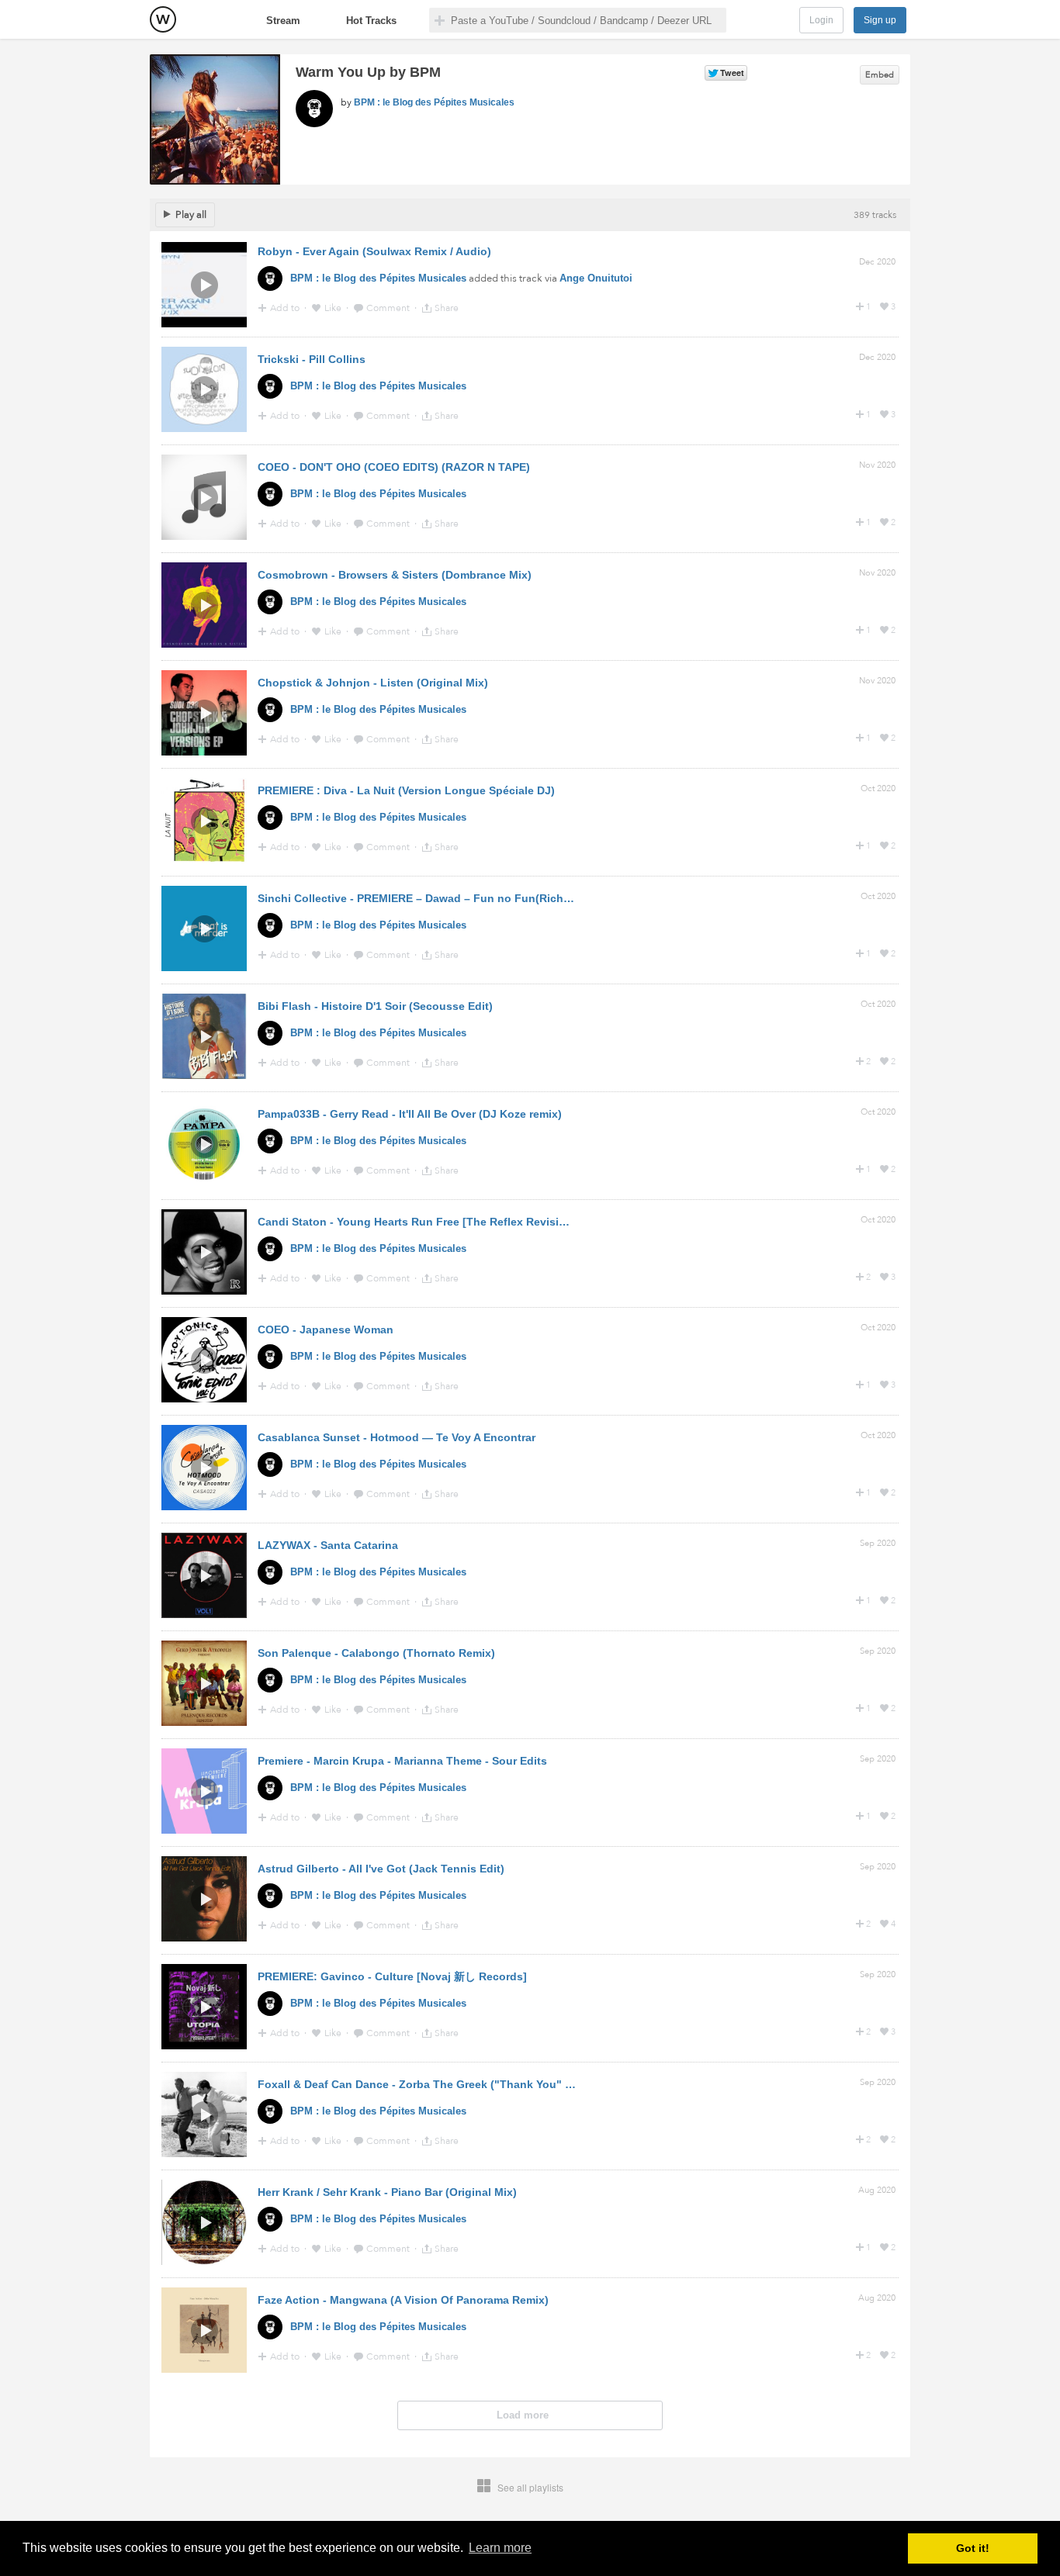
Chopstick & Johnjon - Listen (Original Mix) (373, 683)
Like (334, 308)
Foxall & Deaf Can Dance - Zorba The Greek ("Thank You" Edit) (424, 2084)
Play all (191, 215)
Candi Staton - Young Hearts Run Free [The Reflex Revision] (417, 1222)
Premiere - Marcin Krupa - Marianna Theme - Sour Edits (402, 1761)
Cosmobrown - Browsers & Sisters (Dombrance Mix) (395, 575)
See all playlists (530, 2487)
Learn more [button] (500, 2548)
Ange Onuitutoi (596, 278)
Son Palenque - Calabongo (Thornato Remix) (376, 1653)
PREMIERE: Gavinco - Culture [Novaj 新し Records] (392, 1976)
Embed (880, 75)
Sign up (880, 20)
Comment (389, 308)
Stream (283, 21)
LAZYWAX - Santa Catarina (328, 1545)
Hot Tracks (371, 21)
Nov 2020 (877, 465)
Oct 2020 (878, 788)
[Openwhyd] (163, 19)
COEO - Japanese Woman (326, 1329)
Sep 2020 (878, 1543)
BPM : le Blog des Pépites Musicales (434, 102)
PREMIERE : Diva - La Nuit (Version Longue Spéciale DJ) (406, 790)
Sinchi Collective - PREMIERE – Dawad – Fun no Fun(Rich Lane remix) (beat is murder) (487, 898)
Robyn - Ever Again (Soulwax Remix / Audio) (374, 251)
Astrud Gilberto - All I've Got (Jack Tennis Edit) (381, 1869)
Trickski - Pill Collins (312, 359)
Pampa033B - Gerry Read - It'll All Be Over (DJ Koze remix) (410, 1114)
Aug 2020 (877, 2190)
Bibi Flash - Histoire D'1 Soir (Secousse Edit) (375, 1006)
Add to (286, 308)
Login (821, 20)
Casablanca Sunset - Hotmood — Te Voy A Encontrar (397, 1437)
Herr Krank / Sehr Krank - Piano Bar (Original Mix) (387, 2192)
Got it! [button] (973, 2548)
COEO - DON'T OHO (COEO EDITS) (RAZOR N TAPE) (394, 467)
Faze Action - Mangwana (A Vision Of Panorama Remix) (403, 2300)
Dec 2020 (877, 262)
